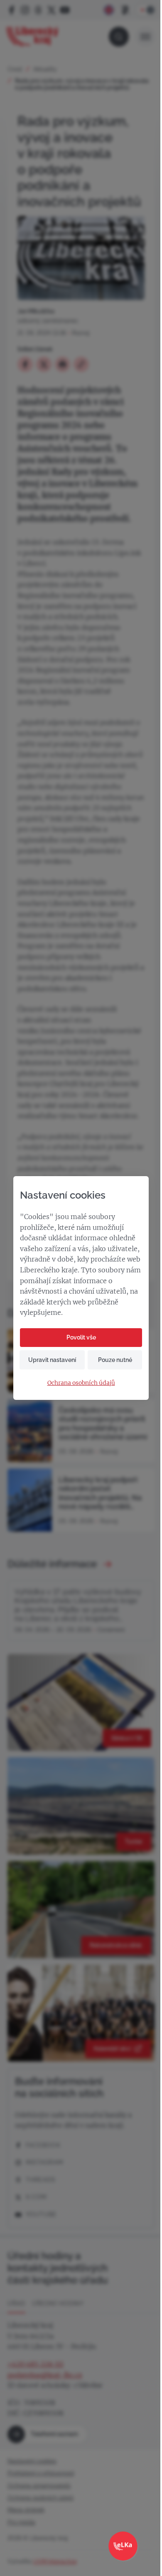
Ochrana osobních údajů (81, 1383)
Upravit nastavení (52, 1360)
